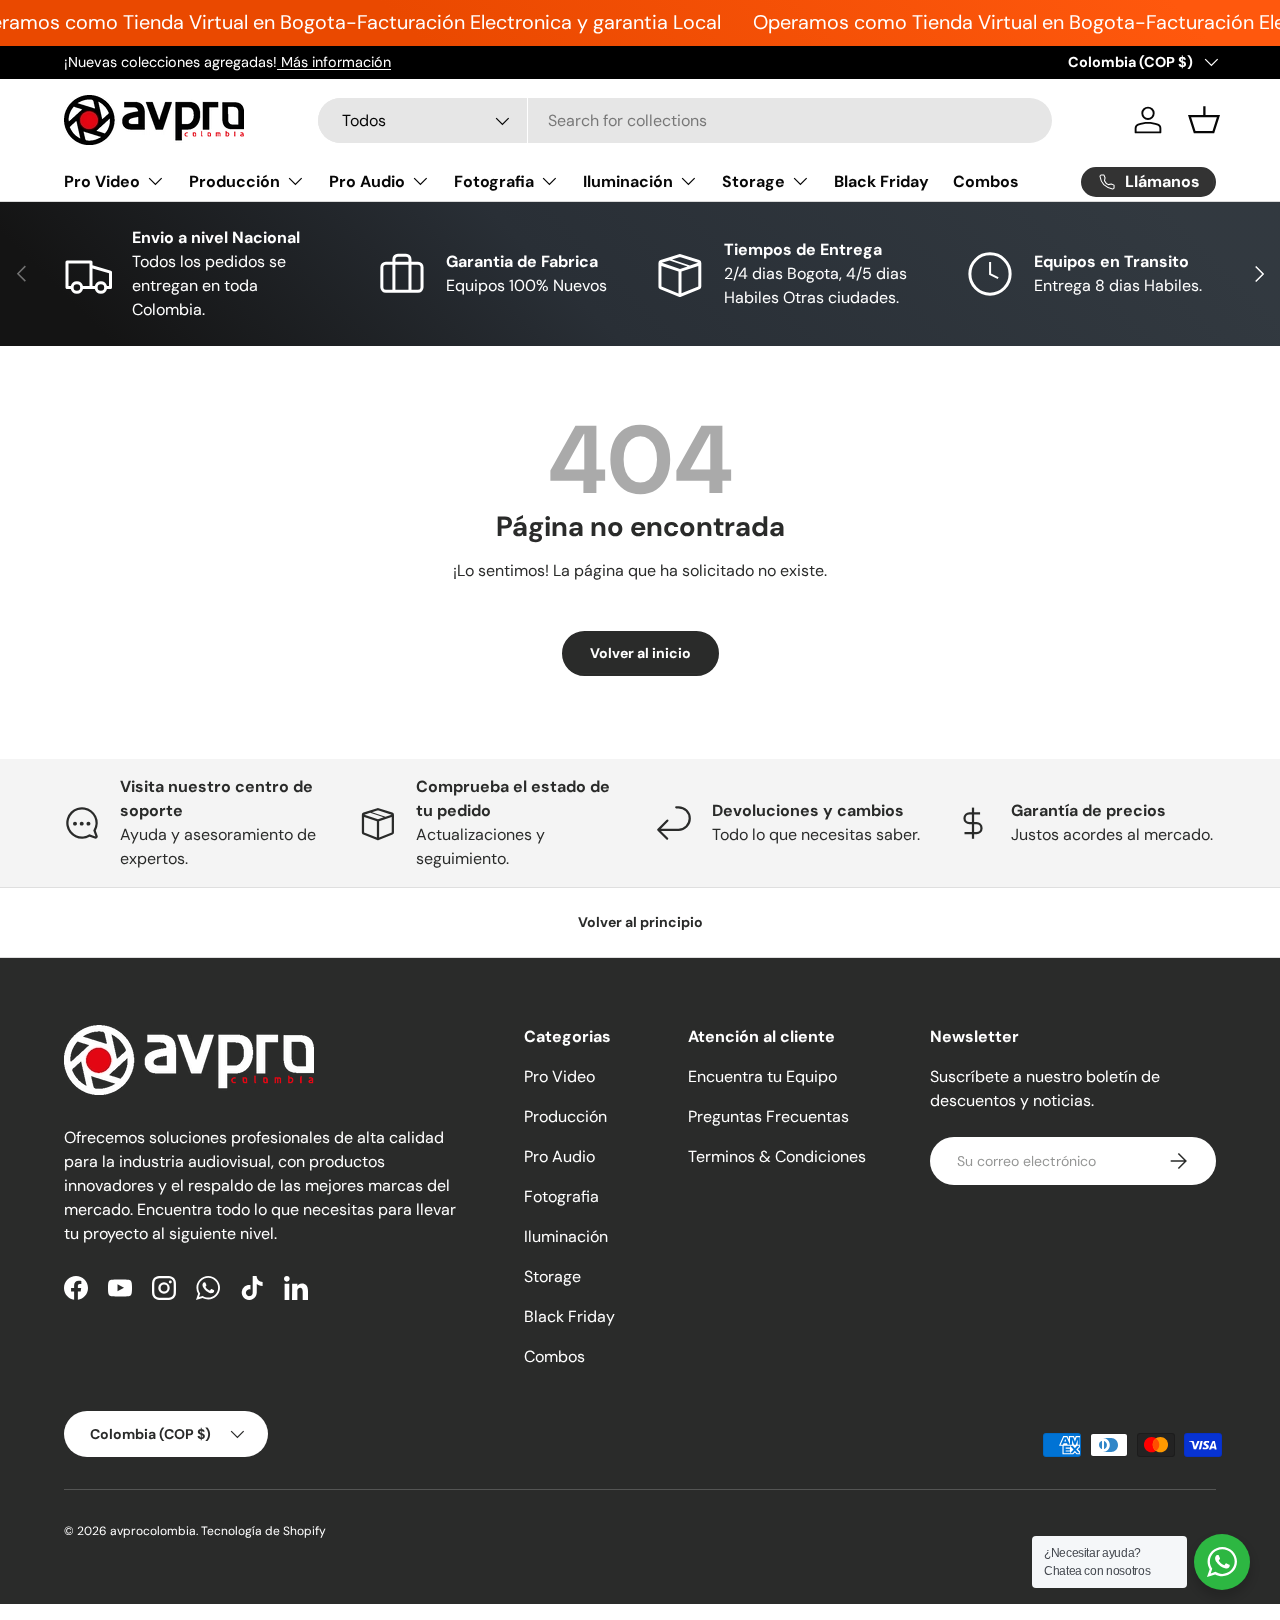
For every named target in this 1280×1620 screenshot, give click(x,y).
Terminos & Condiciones (777, 1156)
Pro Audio (367, 181)
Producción (234, 181)
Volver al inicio (640, 653)
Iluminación (628, 181)
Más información (334, 62)
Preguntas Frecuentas (768, 1116)
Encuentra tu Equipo (762, 1076)
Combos (986, 181)
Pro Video (102, 181)
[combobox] (685, 120)
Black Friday (881, 181)
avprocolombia (153, 1531)
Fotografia (494, 181)
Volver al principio (640, 922)
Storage (753, 181)
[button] (1204, 120)
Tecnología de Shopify (263, 1531)
